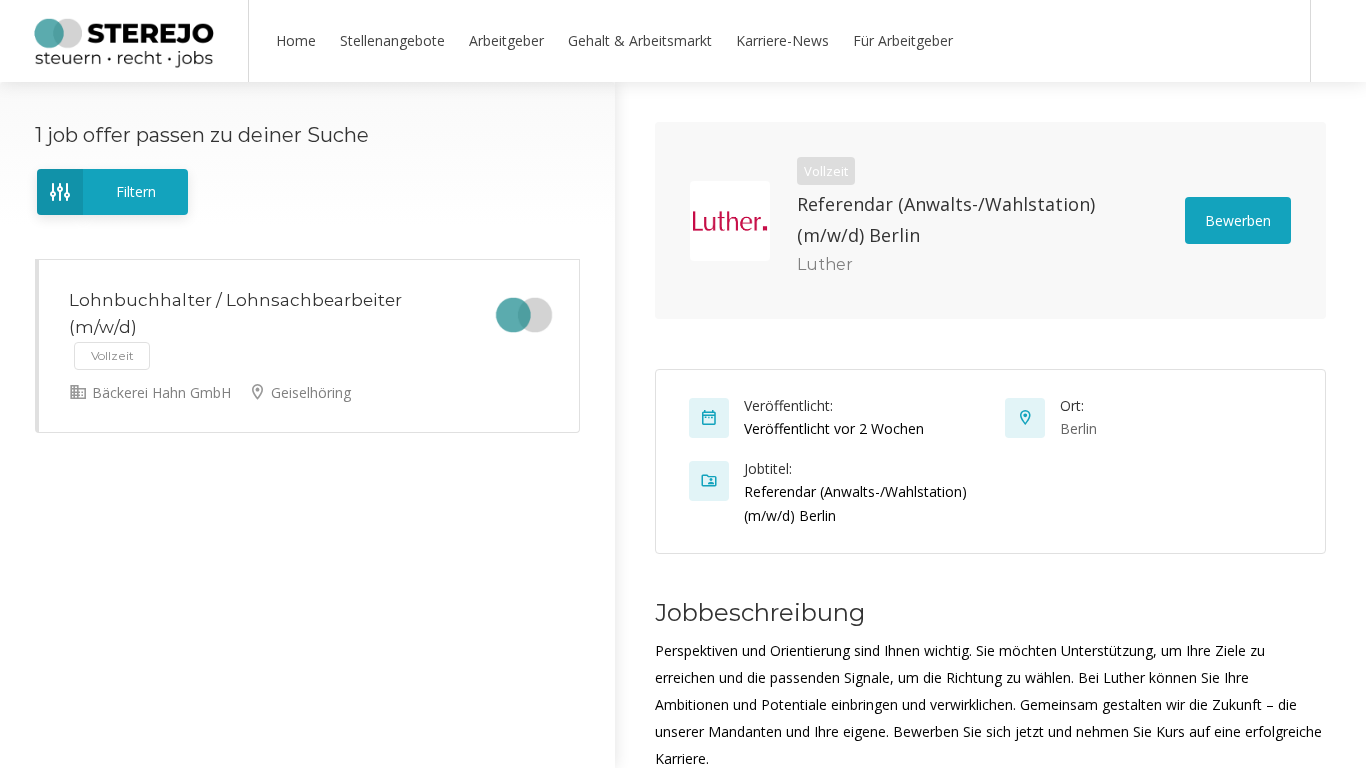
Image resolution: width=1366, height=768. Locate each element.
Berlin (1078, 428)
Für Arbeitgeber (903, 40)
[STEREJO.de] (124, 60)
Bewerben (1238, 220)
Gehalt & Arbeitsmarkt (640, 40)
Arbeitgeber (506, 40)
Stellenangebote (392, 40)
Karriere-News (782, 40)
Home (296, 40)
